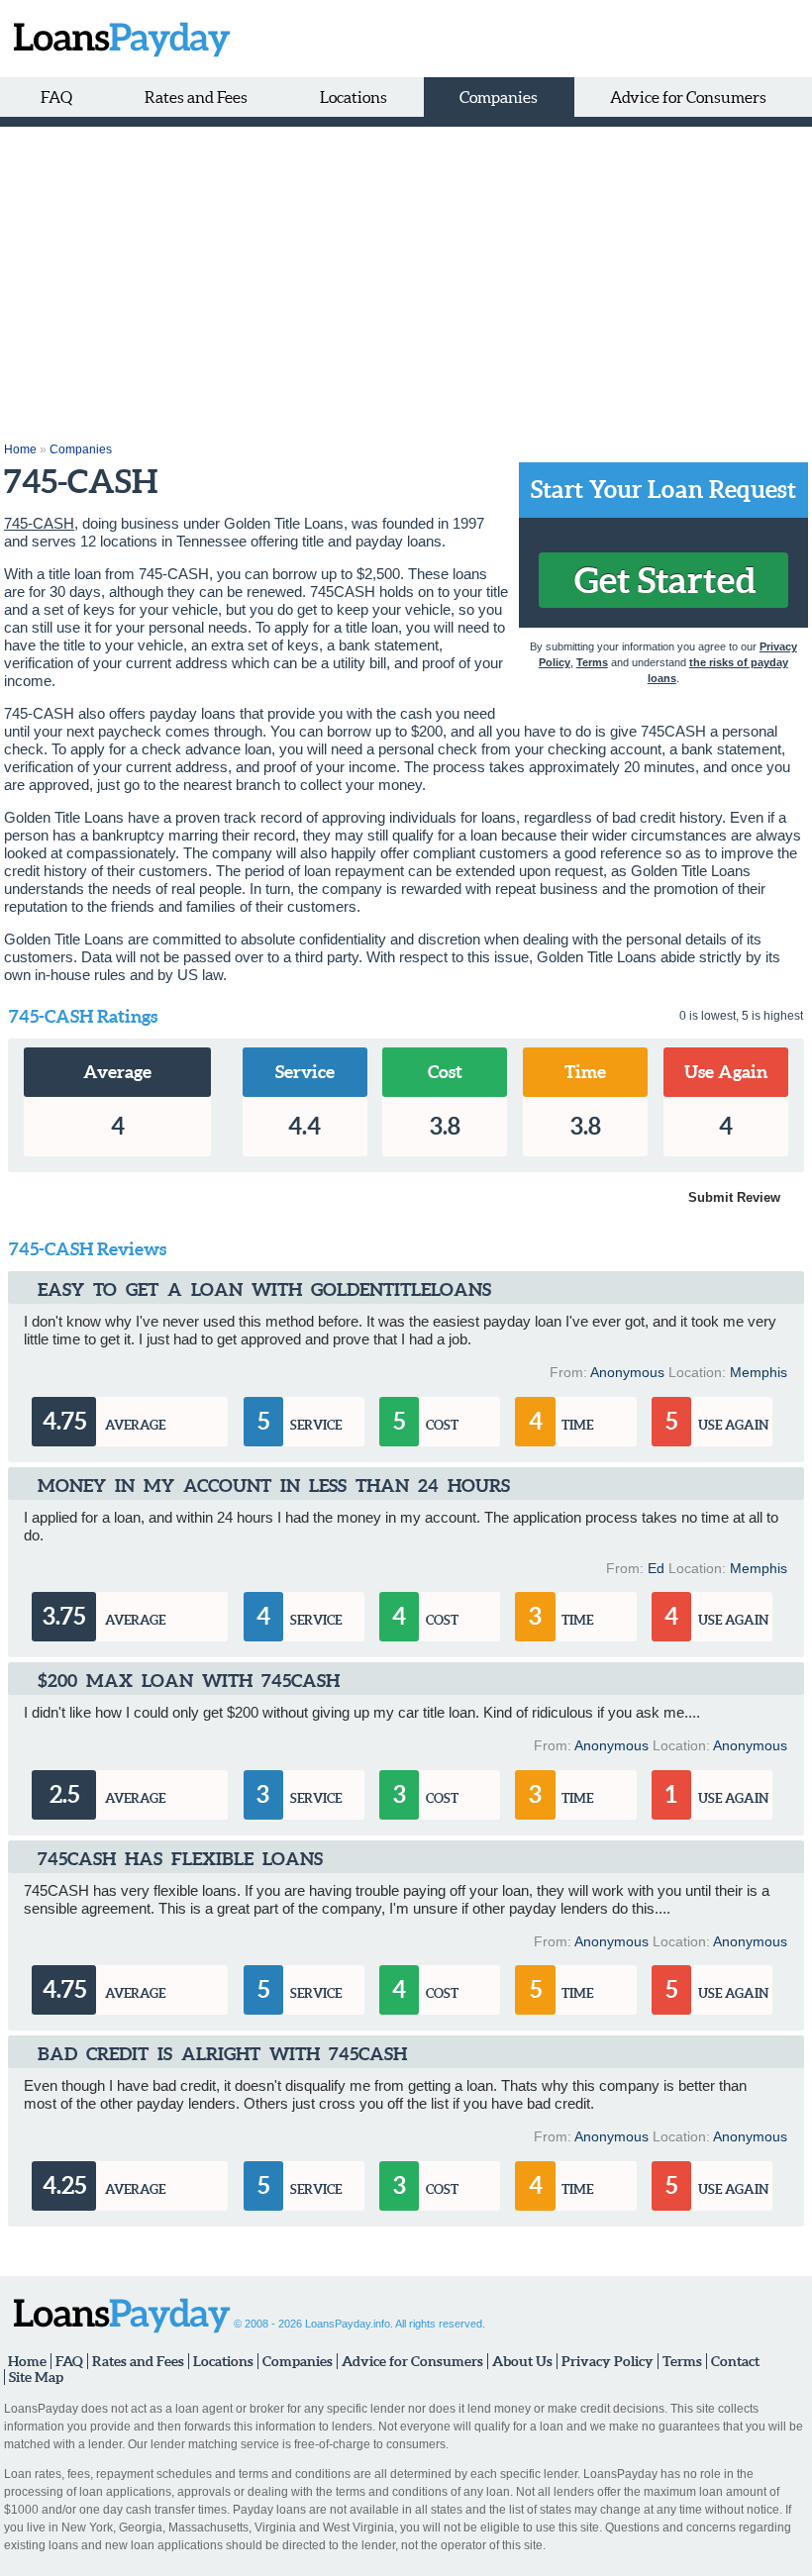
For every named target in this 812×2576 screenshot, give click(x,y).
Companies (499, 97)
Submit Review (734, 1197)
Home (20, 449)
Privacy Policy (608, 2361)
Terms (592, 662)
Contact (735, 2361)
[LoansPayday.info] (117, 39)
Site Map (36, 2377)
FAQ (56, 97)
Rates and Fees (196, 97)
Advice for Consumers (688, 97)
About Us (522, 2361)
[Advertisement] (406, 275)
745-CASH (39, 523)
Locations (354, 97)
